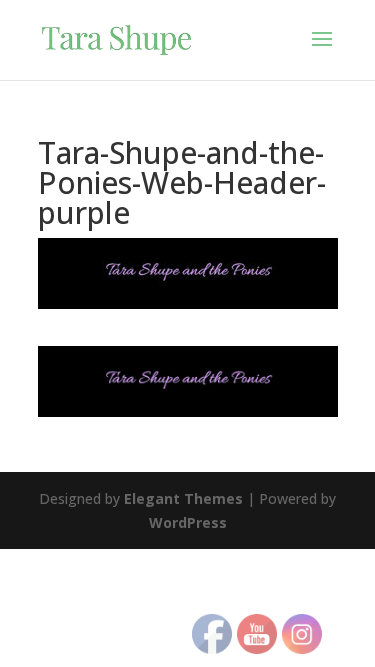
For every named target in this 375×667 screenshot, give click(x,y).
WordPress (188, 522)
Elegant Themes (183, 498)
